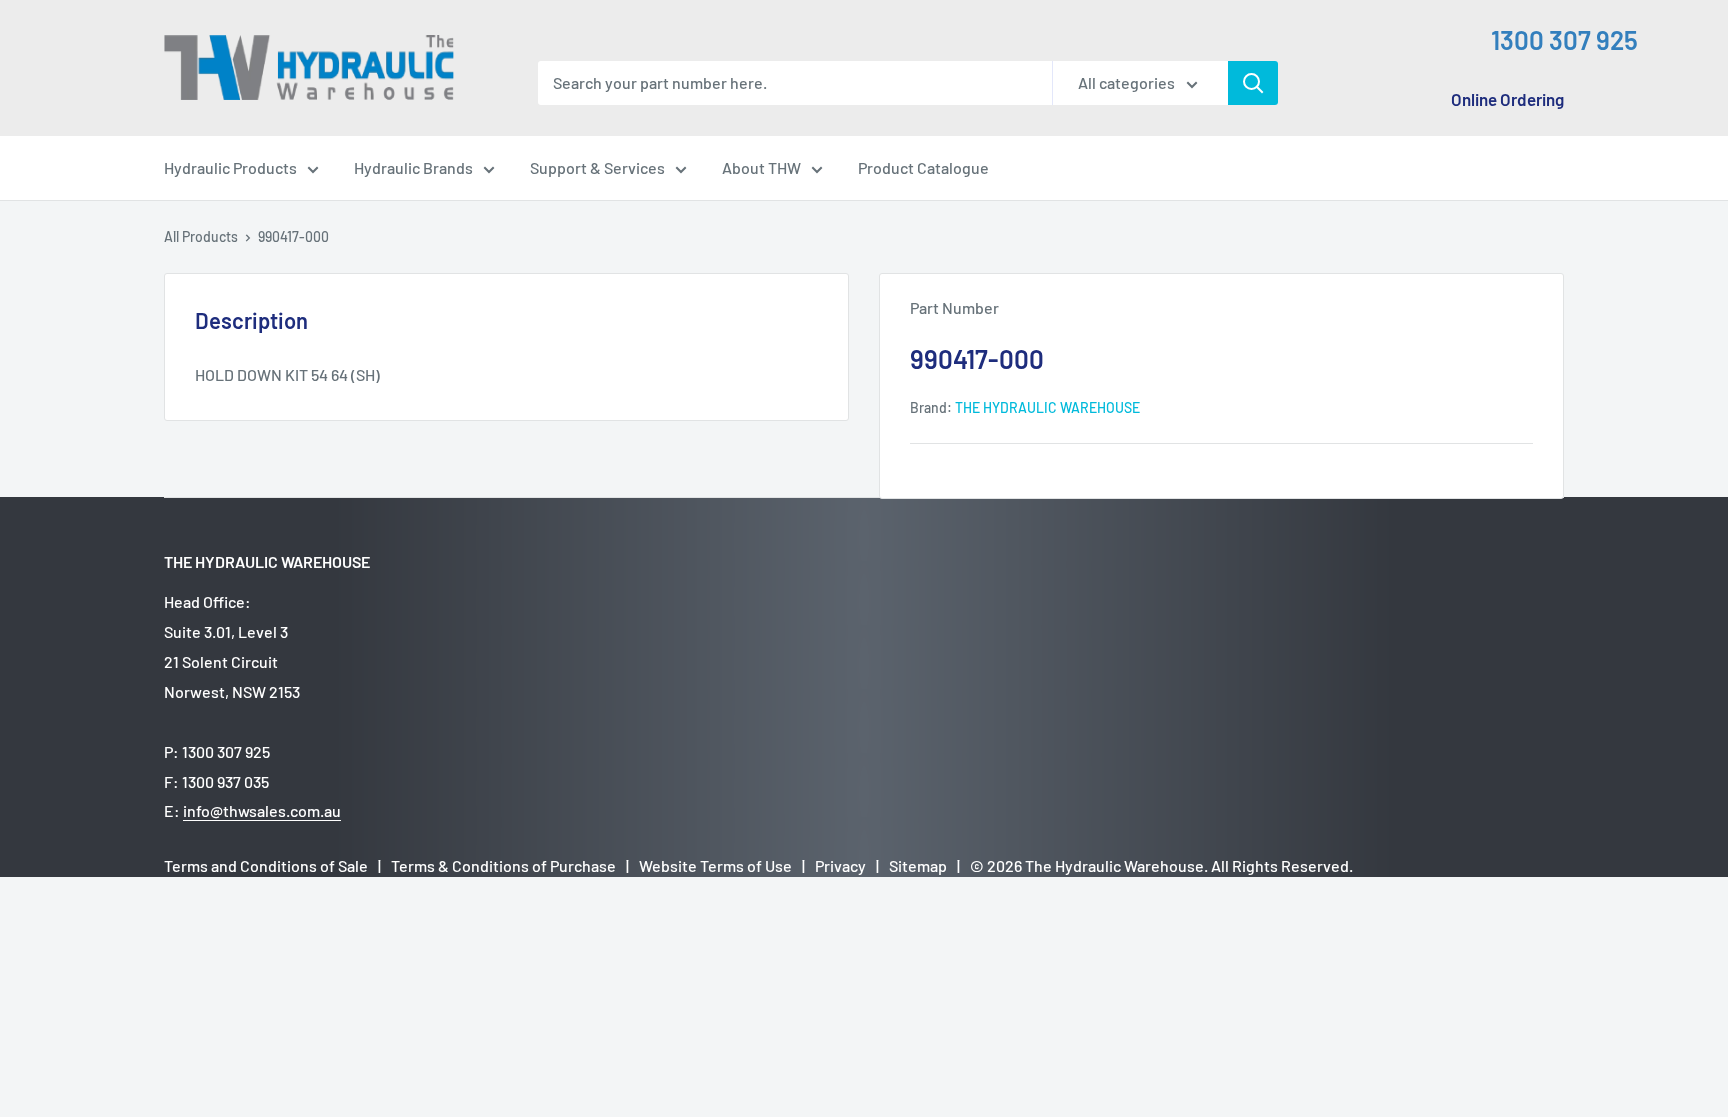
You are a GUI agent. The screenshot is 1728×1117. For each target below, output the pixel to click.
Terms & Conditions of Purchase (503, 865)
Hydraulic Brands (413, 167)
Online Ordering (1507, 99)
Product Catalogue (923, 167)
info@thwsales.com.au (262, 810)
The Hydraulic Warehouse (1047, 407)
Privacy (840, 865)
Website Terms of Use (715, 865)
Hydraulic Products (230, 167)
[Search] (1253, 83)
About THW (761, 167)
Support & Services (597, 167)
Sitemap (918, 865)
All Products (201, 236)
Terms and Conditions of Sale (266, 865)
